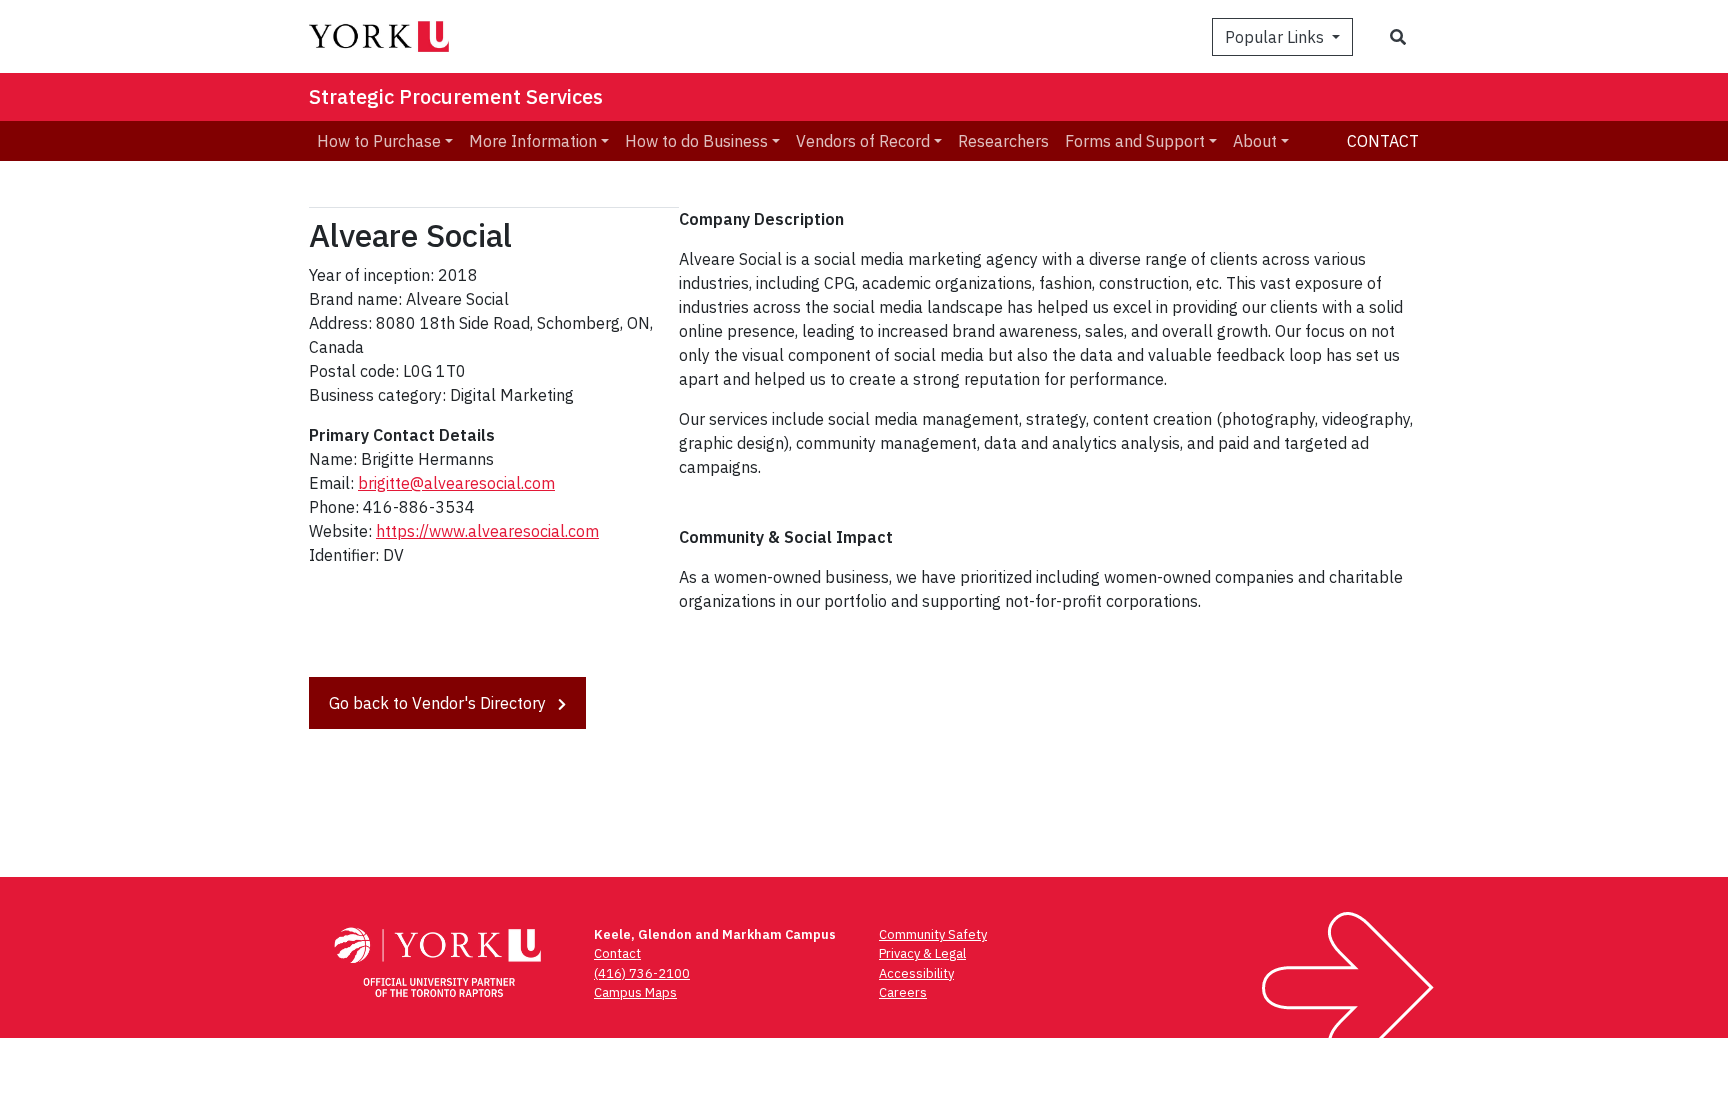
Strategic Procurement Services (456, 96)
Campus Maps (635, 992)
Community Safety (933, 934)
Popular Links (1276, 37)
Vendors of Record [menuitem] (863, 141)
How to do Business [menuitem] (696, 141)
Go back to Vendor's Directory (439, 703)
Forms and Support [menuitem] (1135, 141)
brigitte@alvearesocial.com (456, 483)
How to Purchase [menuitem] (379, 141)
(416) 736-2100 (642, 973)
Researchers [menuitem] (1003, 141)
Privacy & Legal (922, 953)
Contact (1383, 141)
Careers (903, 992)
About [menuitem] (1255, 141)
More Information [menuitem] (533, 141)
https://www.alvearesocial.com (487, 531)
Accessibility (916, 973)
